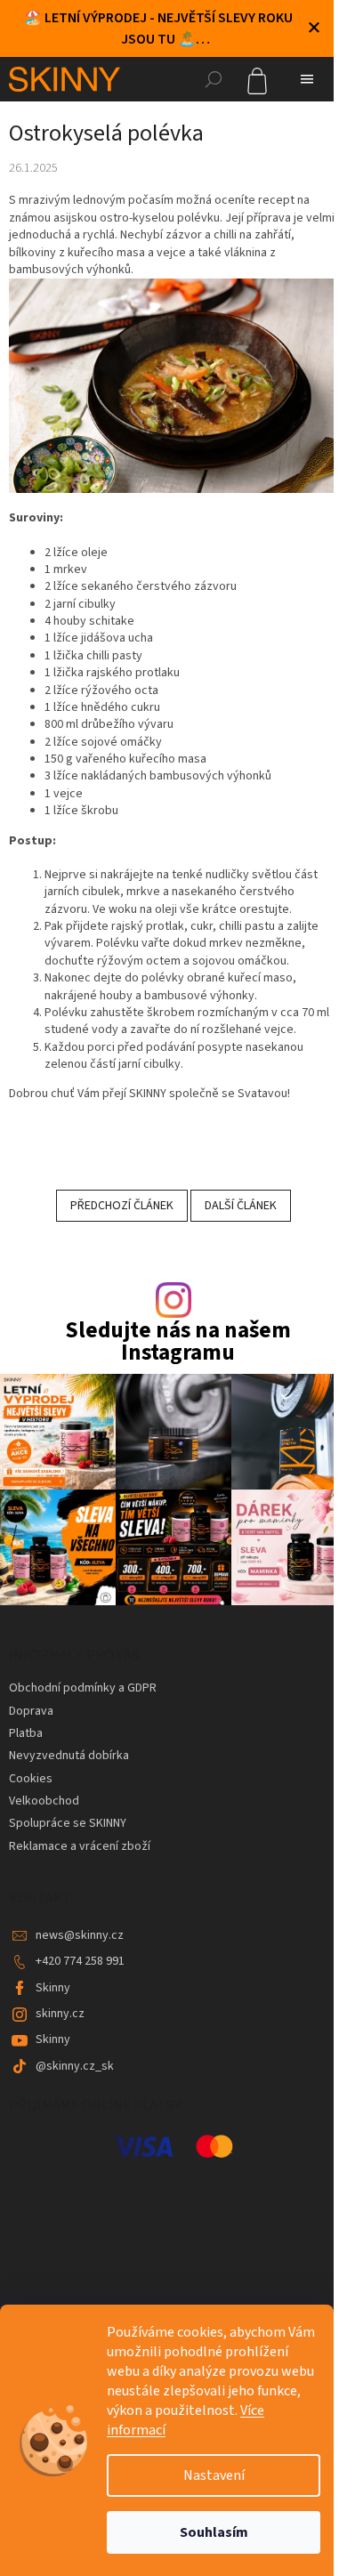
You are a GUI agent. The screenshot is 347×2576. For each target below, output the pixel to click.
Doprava (31, 1711)
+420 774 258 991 (80, 1961)
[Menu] (307, 79)
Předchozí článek (122, 1206)
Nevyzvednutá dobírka (69, 1756)
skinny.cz (60, 2014)
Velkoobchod (44, 1801)
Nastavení (214, 2475)
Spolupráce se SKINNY (68, 1823)
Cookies (31, 1779)
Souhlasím (214, 2532)
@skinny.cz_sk (75, 2066)
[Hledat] (214, 79)
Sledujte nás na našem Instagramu (178, 1342)
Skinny (53, 1988)
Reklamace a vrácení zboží (80, 1846)
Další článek (241, 1206)
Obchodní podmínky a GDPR (83, 1688)
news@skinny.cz (80, 1935)
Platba (26, 1733)
